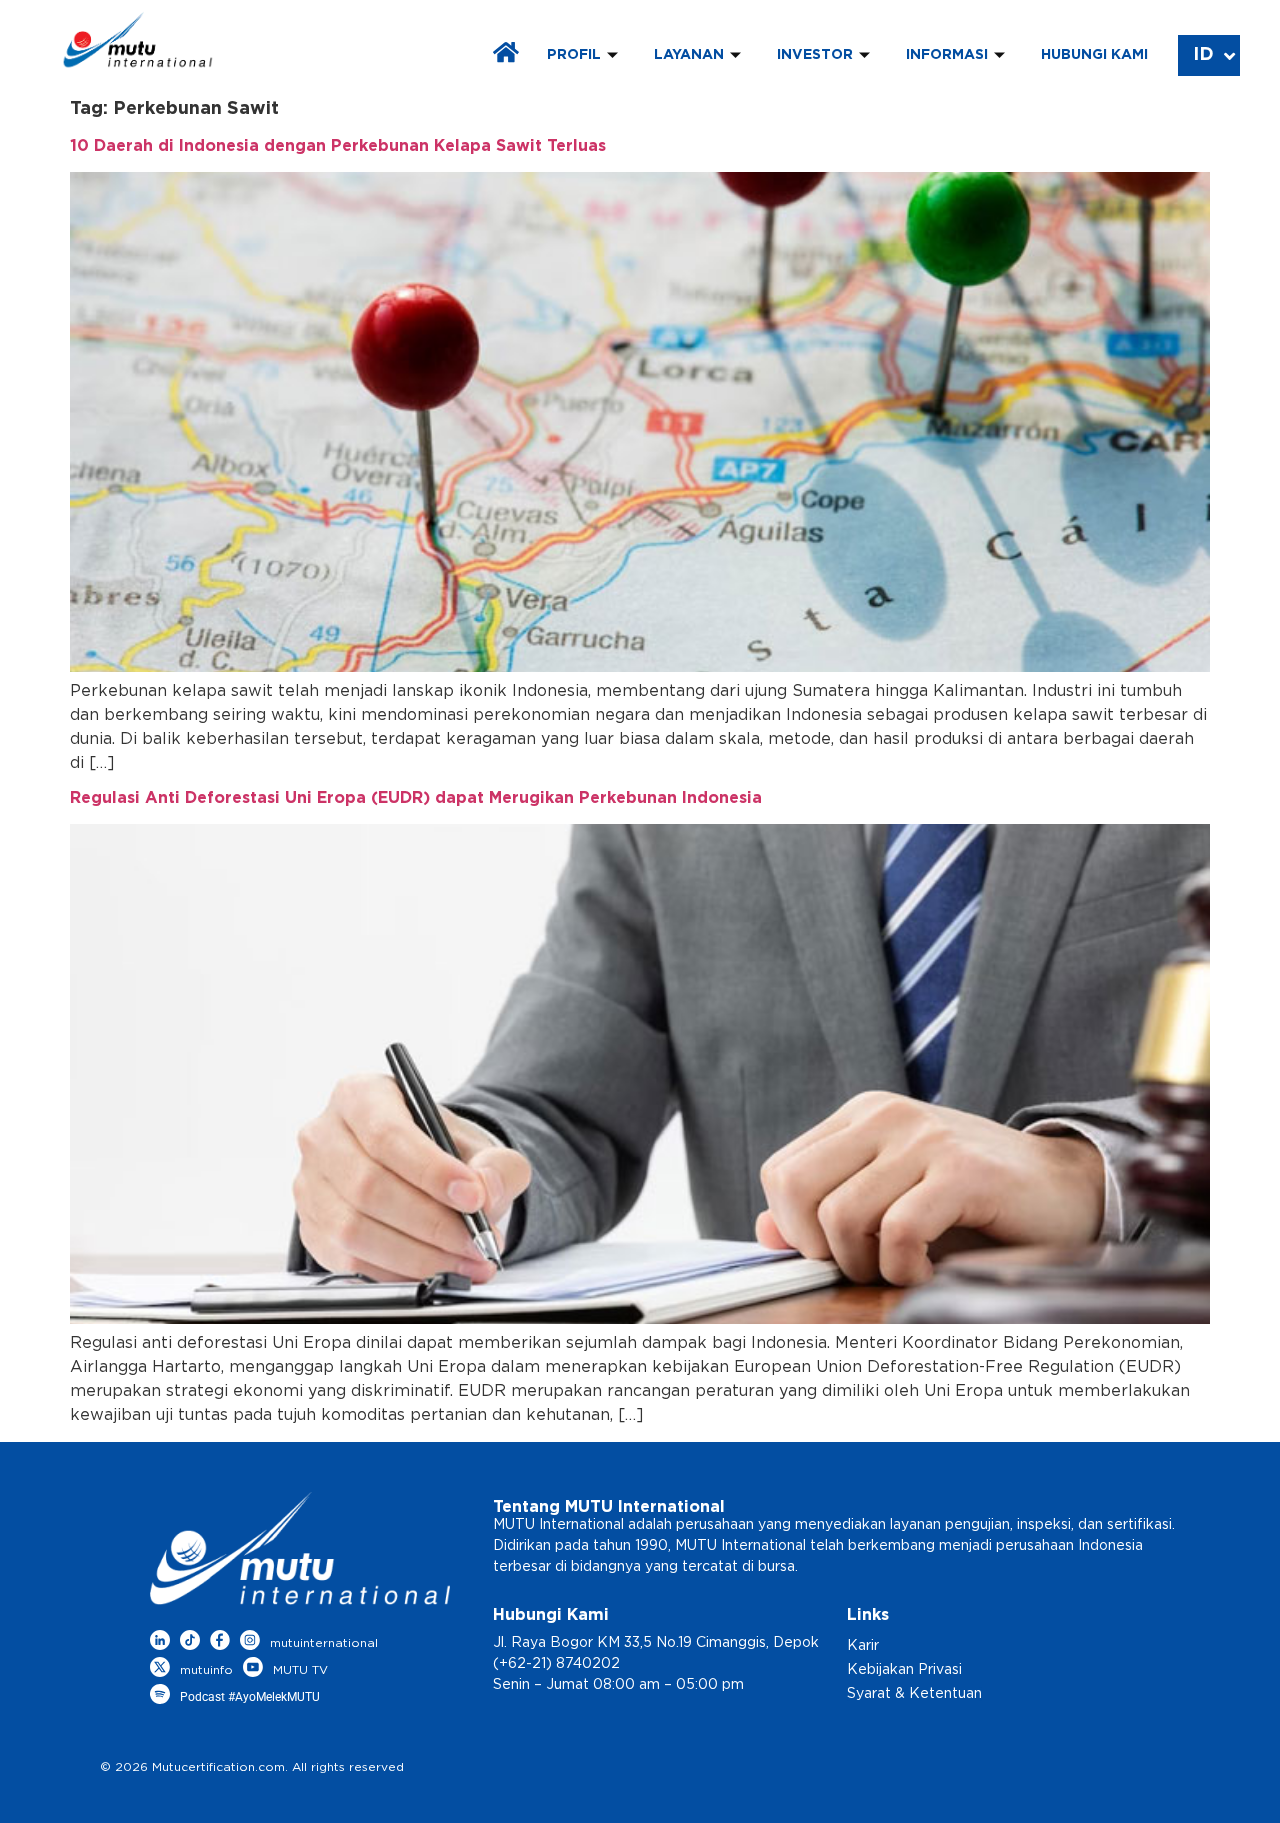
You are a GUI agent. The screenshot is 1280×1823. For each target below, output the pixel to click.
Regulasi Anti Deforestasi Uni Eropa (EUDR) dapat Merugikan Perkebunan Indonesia (416, 798)
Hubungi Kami (1094, 55)
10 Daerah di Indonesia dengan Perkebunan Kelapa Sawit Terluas (338, 146)
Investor (815, 55)
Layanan (689, 55)
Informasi (947, 55)
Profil (574, 55)
